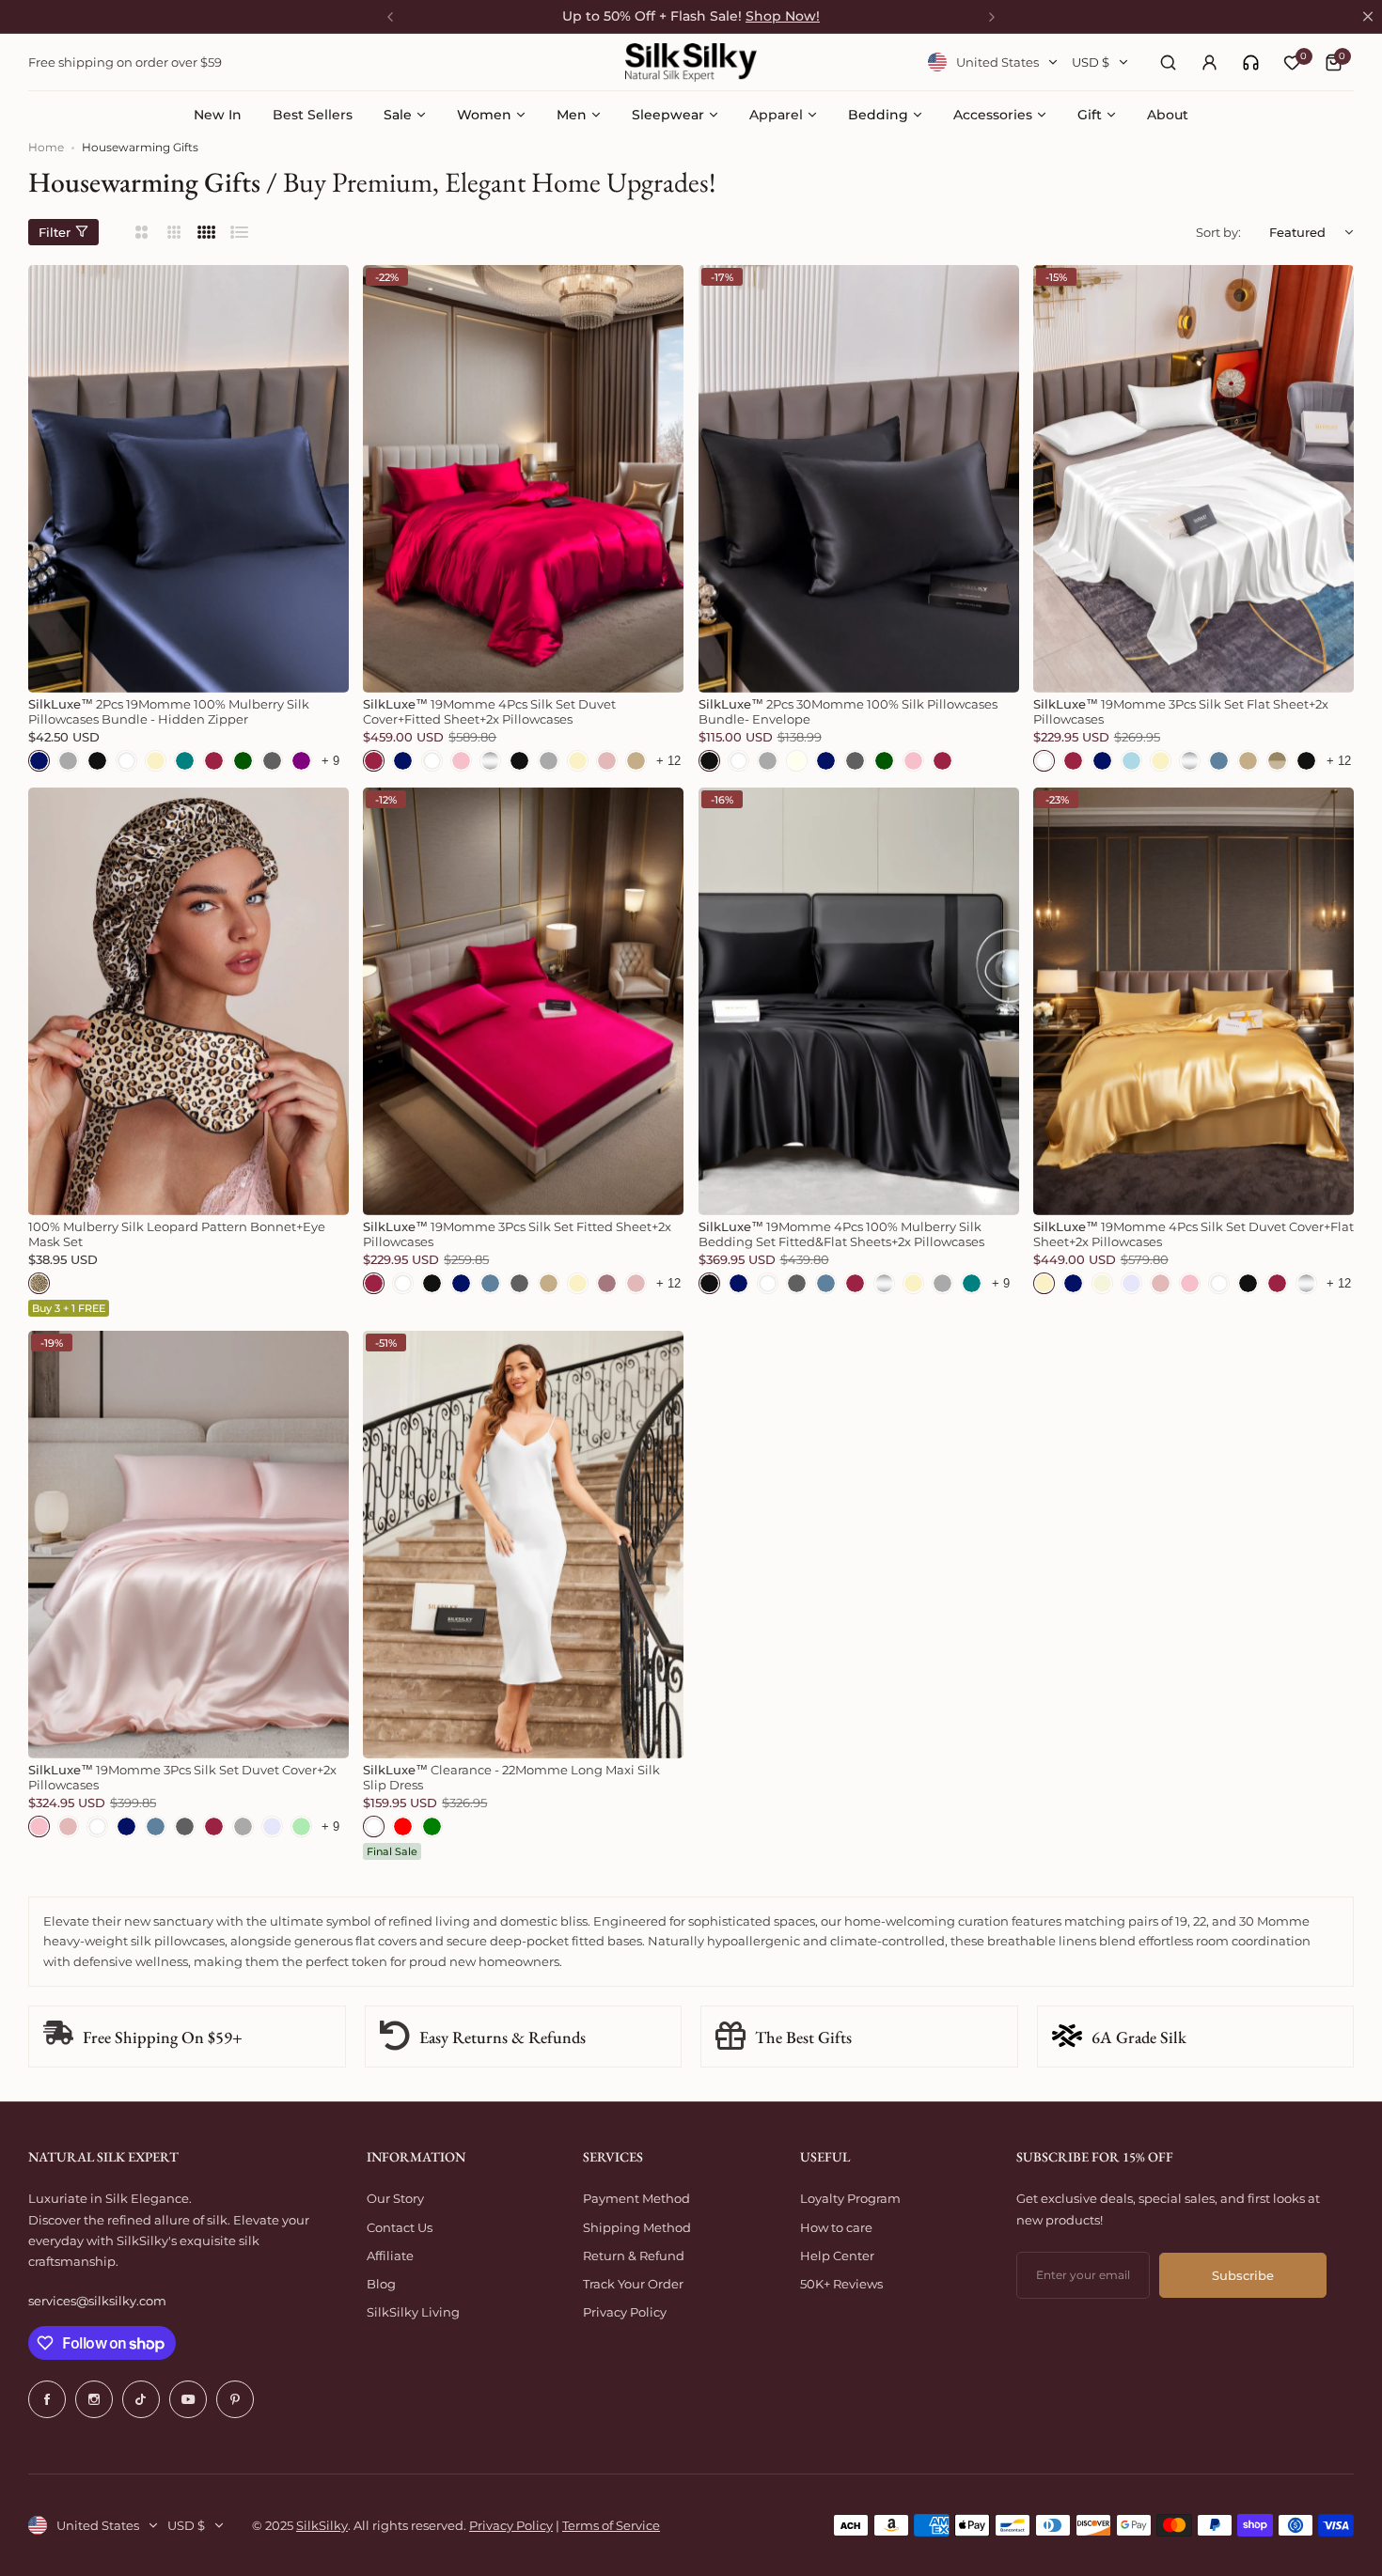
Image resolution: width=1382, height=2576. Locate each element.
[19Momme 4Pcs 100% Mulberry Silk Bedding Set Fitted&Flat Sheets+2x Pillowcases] (859, 1001)
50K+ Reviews (841, 2284)
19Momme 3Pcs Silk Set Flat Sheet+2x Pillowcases (1181, 711)
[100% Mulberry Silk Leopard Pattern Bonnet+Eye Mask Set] (188, 1001)
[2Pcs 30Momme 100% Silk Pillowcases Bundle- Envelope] (859, 479)
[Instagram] (94, 2399)
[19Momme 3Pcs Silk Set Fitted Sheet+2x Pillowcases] (523, 1001)
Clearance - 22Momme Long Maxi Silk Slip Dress (511, 1777)
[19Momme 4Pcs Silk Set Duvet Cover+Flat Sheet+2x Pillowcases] (1194, 1001)
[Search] (1168, 62)
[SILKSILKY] (691, 62)
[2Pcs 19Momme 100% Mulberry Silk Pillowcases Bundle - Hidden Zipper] (188, 479)
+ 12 (668, 761)
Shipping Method (637, 2227)
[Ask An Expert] (1251, 62)
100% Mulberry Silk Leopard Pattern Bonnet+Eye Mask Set (177, 1234)
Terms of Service (611, 2525)
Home (46, 147)
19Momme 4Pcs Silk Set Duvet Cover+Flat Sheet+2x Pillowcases (1194, 1234)
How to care (836, 2227)
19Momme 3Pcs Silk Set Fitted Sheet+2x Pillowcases (517, 1234)
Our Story (395, 2198)
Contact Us (400, 2227)
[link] (1251, 62)
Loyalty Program (850, 2198)
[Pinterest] (235, 2399)
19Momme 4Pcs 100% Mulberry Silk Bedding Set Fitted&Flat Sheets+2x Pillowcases (841, 1234)
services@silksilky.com (97, 2301)
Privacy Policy (625, 2312)
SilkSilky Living (413, 2312)
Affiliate (390, 2256)
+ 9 (330, 761)
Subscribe (1243, 2275)
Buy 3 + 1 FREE (69, 1308)
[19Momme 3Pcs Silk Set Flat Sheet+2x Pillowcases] (1194, 479)
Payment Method (636, 2198)
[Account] (1209, 62)
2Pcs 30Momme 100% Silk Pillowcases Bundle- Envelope (848, 711)
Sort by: (1218, 232)
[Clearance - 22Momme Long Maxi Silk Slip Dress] (523, 1545)
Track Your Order (633, 2284)
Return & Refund (634, 2256)
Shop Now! (783, 16)
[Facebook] (47, 2399)
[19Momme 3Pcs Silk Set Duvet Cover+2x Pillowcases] (188, 1545)
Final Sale (392, 1851)
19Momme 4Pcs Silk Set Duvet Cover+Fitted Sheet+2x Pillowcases (489, 711)
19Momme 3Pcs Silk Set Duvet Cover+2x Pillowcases (182, 1777)
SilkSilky (322, 2525)
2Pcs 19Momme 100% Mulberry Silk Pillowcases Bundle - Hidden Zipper (169, 711)
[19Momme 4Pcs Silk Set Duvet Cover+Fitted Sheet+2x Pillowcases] (523, 479)
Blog (381, 2284)
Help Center (837, 2256)
